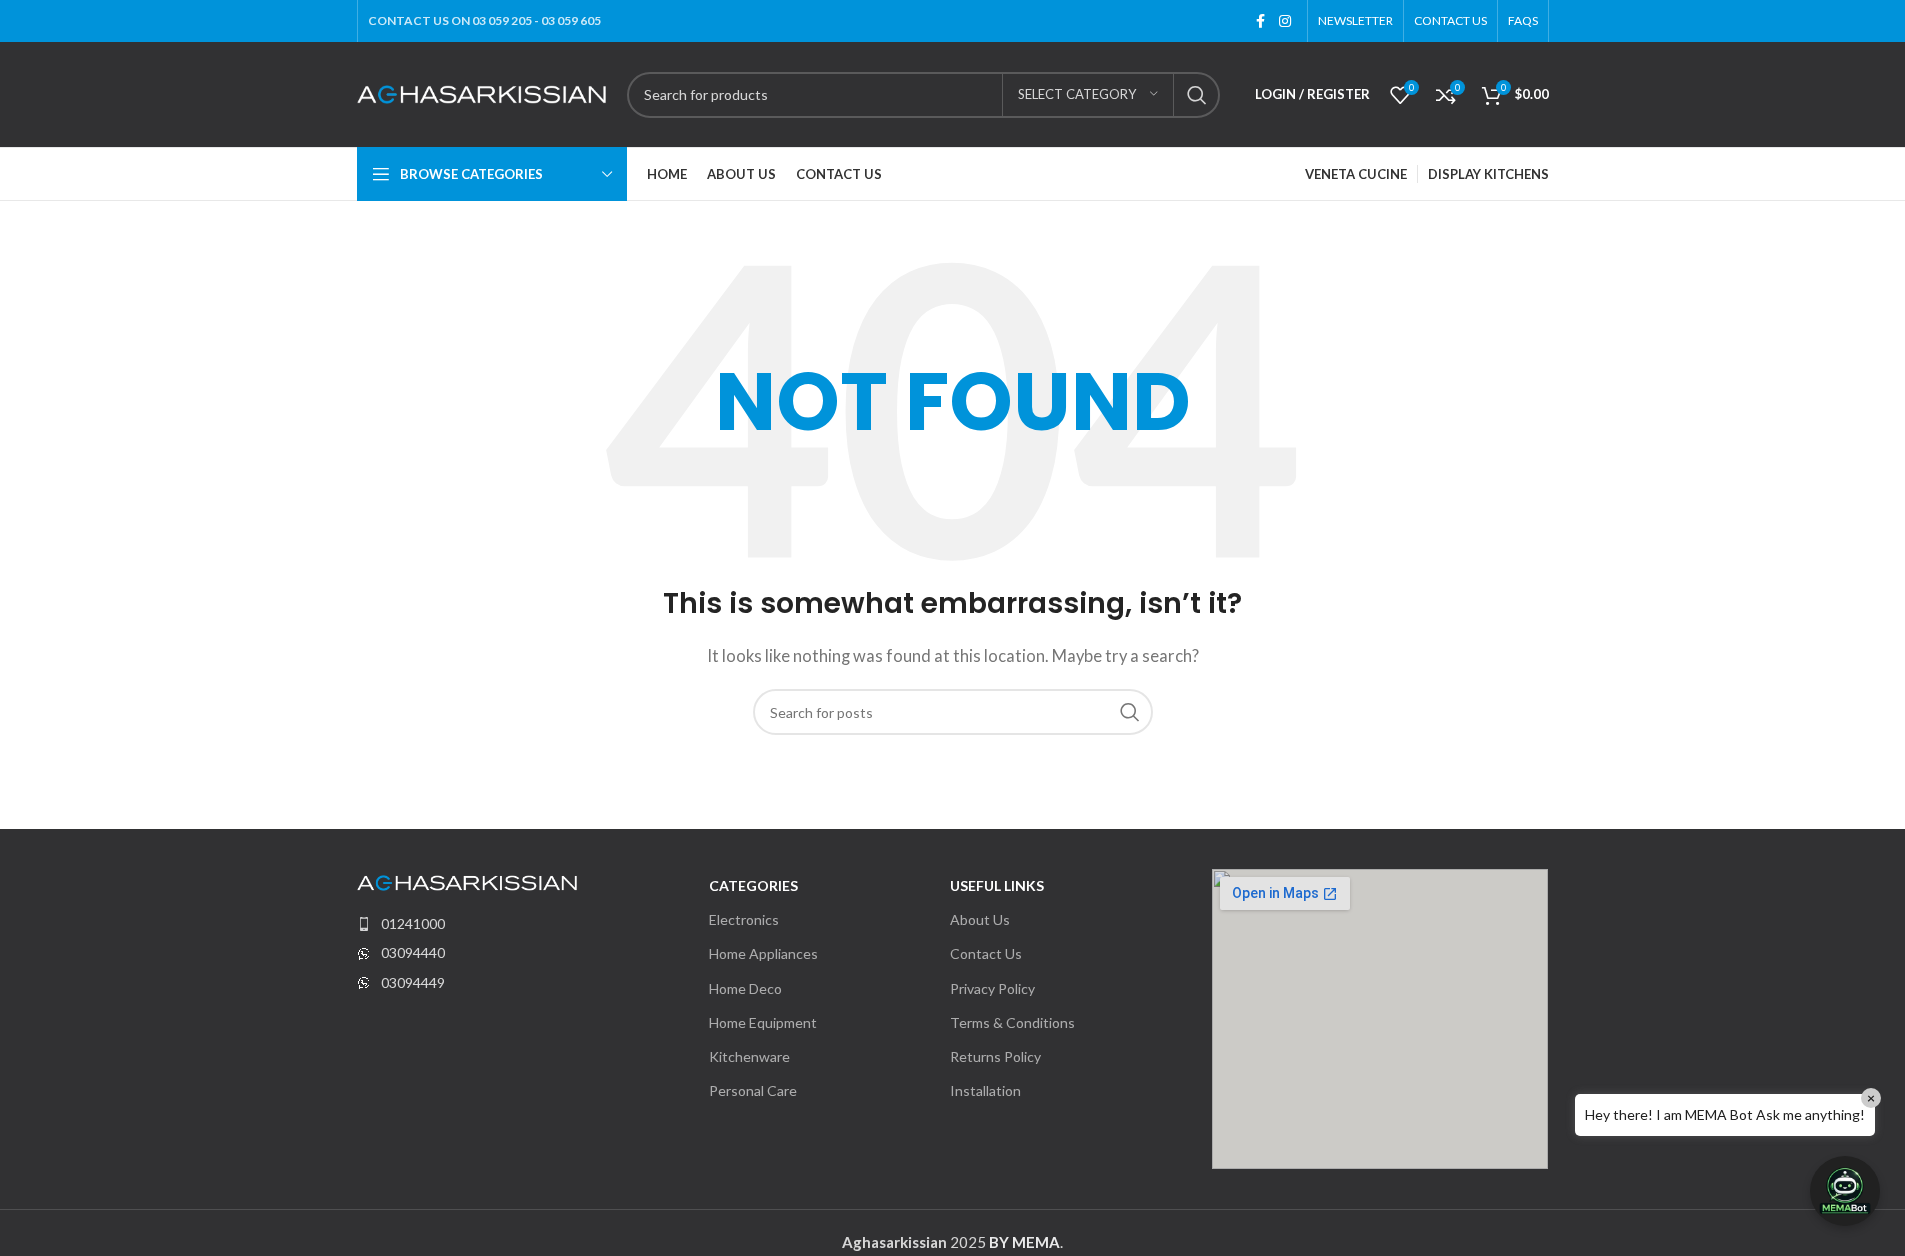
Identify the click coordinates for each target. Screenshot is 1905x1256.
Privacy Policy (992, 988)
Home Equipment (763, 1022)
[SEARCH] (1197, 95)
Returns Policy (995, 1056)
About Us (980, 919)
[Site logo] (482, 92)
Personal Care (753, 1090)
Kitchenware (749, 1056)
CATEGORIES (753, 885)
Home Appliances (763, 953)
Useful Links (997, 885)
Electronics (744, 919)
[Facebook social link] (1261, 21)
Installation (985, 1090)
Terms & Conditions (1012, 1022)
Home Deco (745, 988)
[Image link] (467, 881)
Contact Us (986, 953)
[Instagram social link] (1285, 21)
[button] (1845, 1191)
